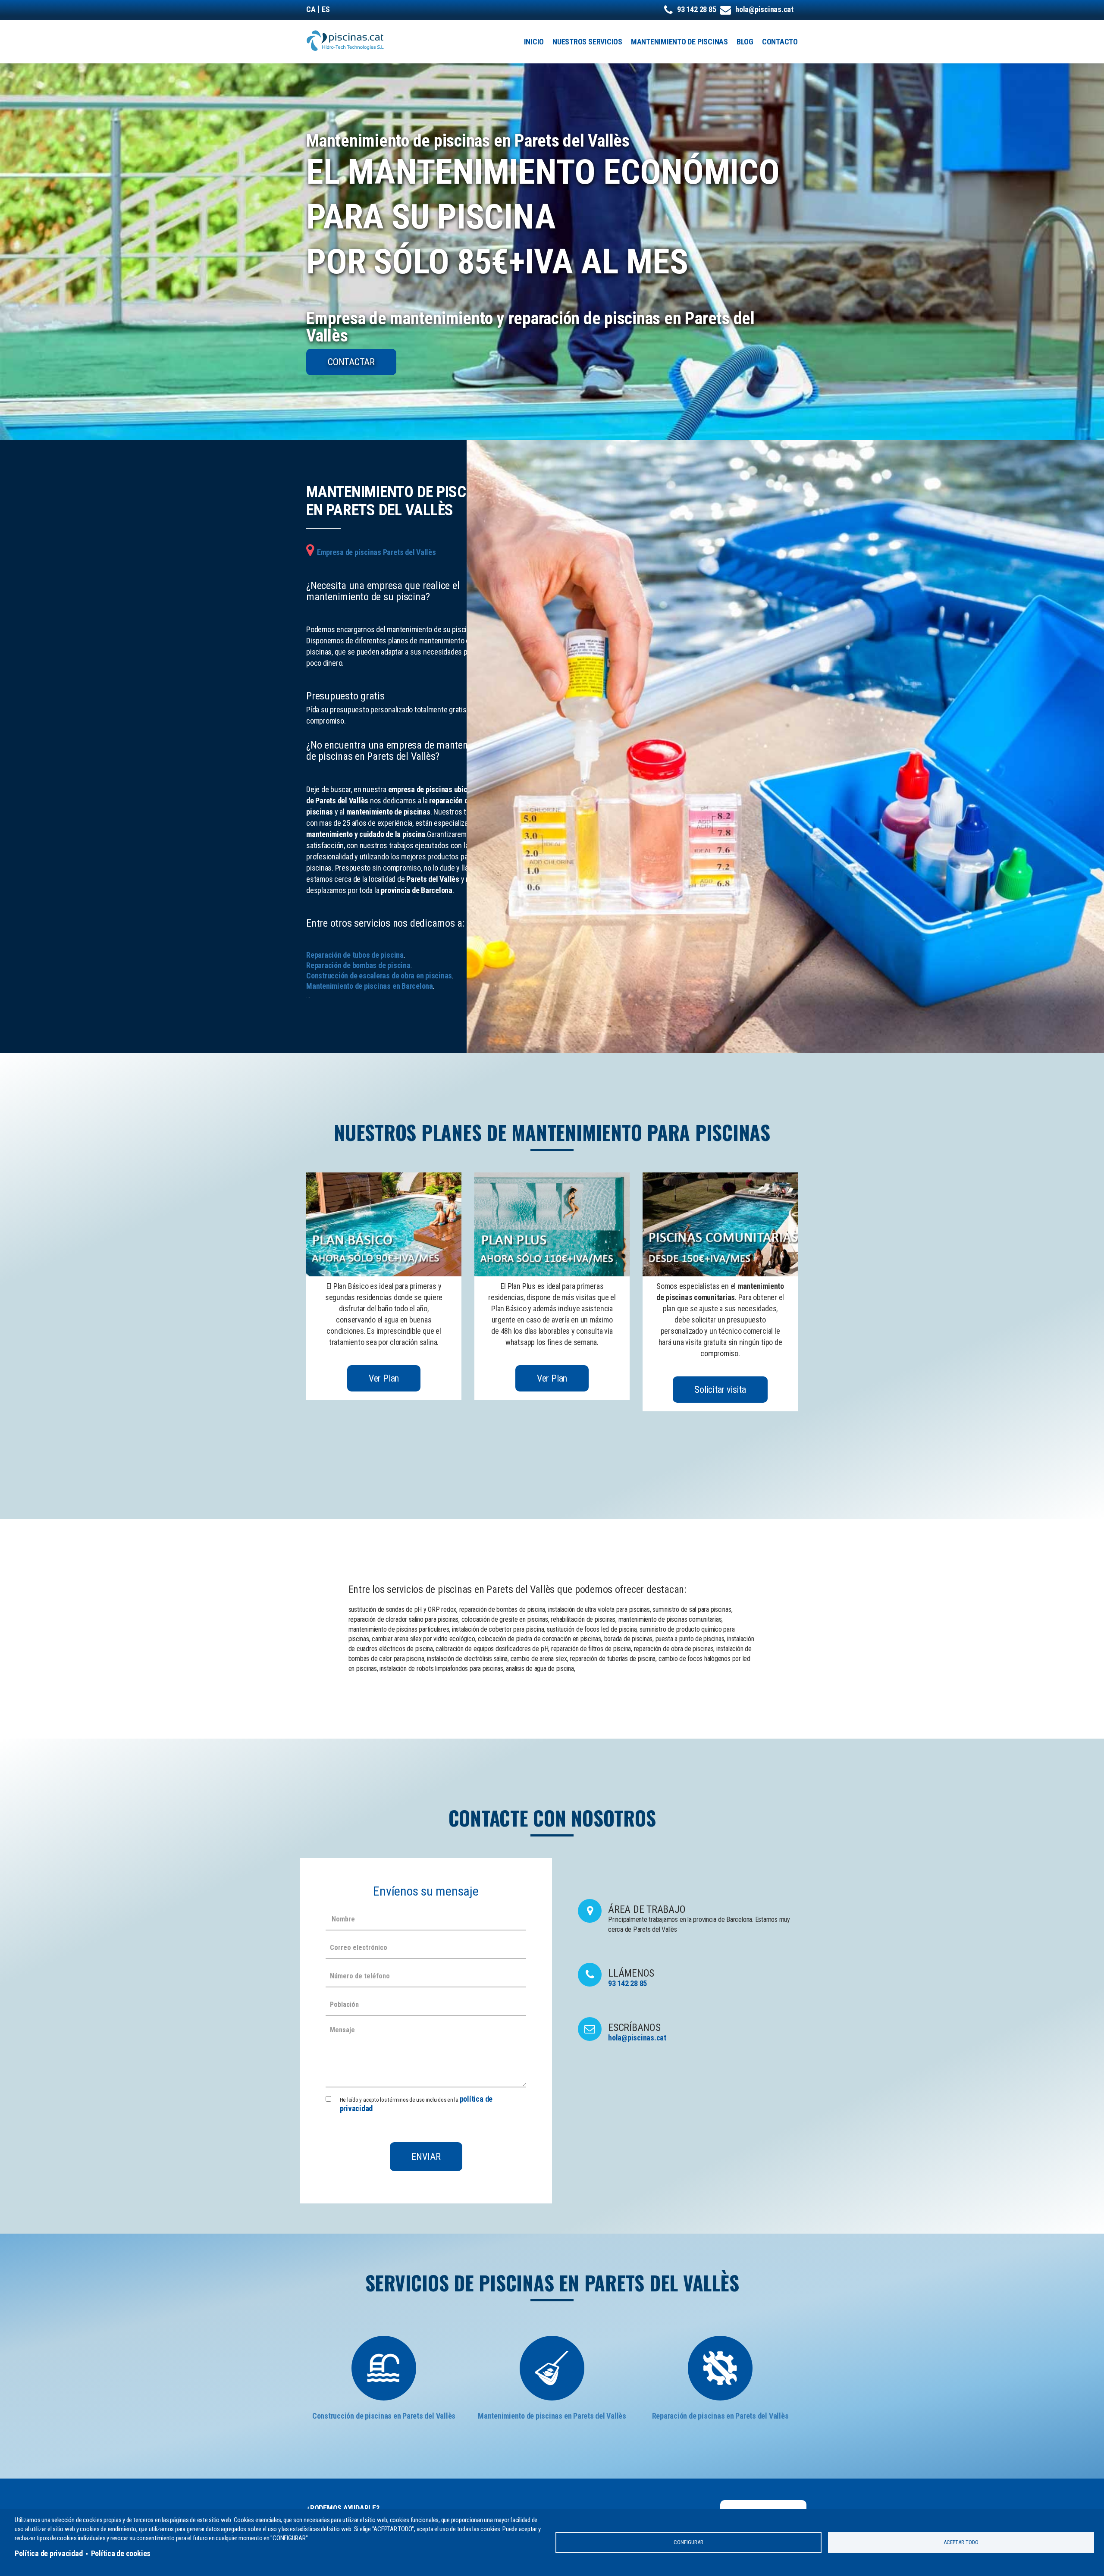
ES (326, 9)
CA (311, 9)
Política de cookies (121, 2553)
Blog (745, 42)
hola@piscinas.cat (764, 9)
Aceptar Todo (961, 2542)
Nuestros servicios (587, 42)
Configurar (688, 2542)
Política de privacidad (49, 2553)
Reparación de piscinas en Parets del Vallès (720, 2416)
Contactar (351, 362)
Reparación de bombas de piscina (358, 965)
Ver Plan (384, 1378)
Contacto (780, 42)
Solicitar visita (720, 1390)
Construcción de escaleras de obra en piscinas (379, 976)
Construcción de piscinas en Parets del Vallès (384, 2416)
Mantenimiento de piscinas (679, 42)
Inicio (534, 42)
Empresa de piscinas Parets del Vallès (376, 552)
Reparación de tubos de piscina (355, 955)
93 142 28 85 (696, 9)
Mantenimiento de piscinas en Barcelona (370, 986)
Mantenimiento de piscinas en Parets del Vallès (552, 2416)
